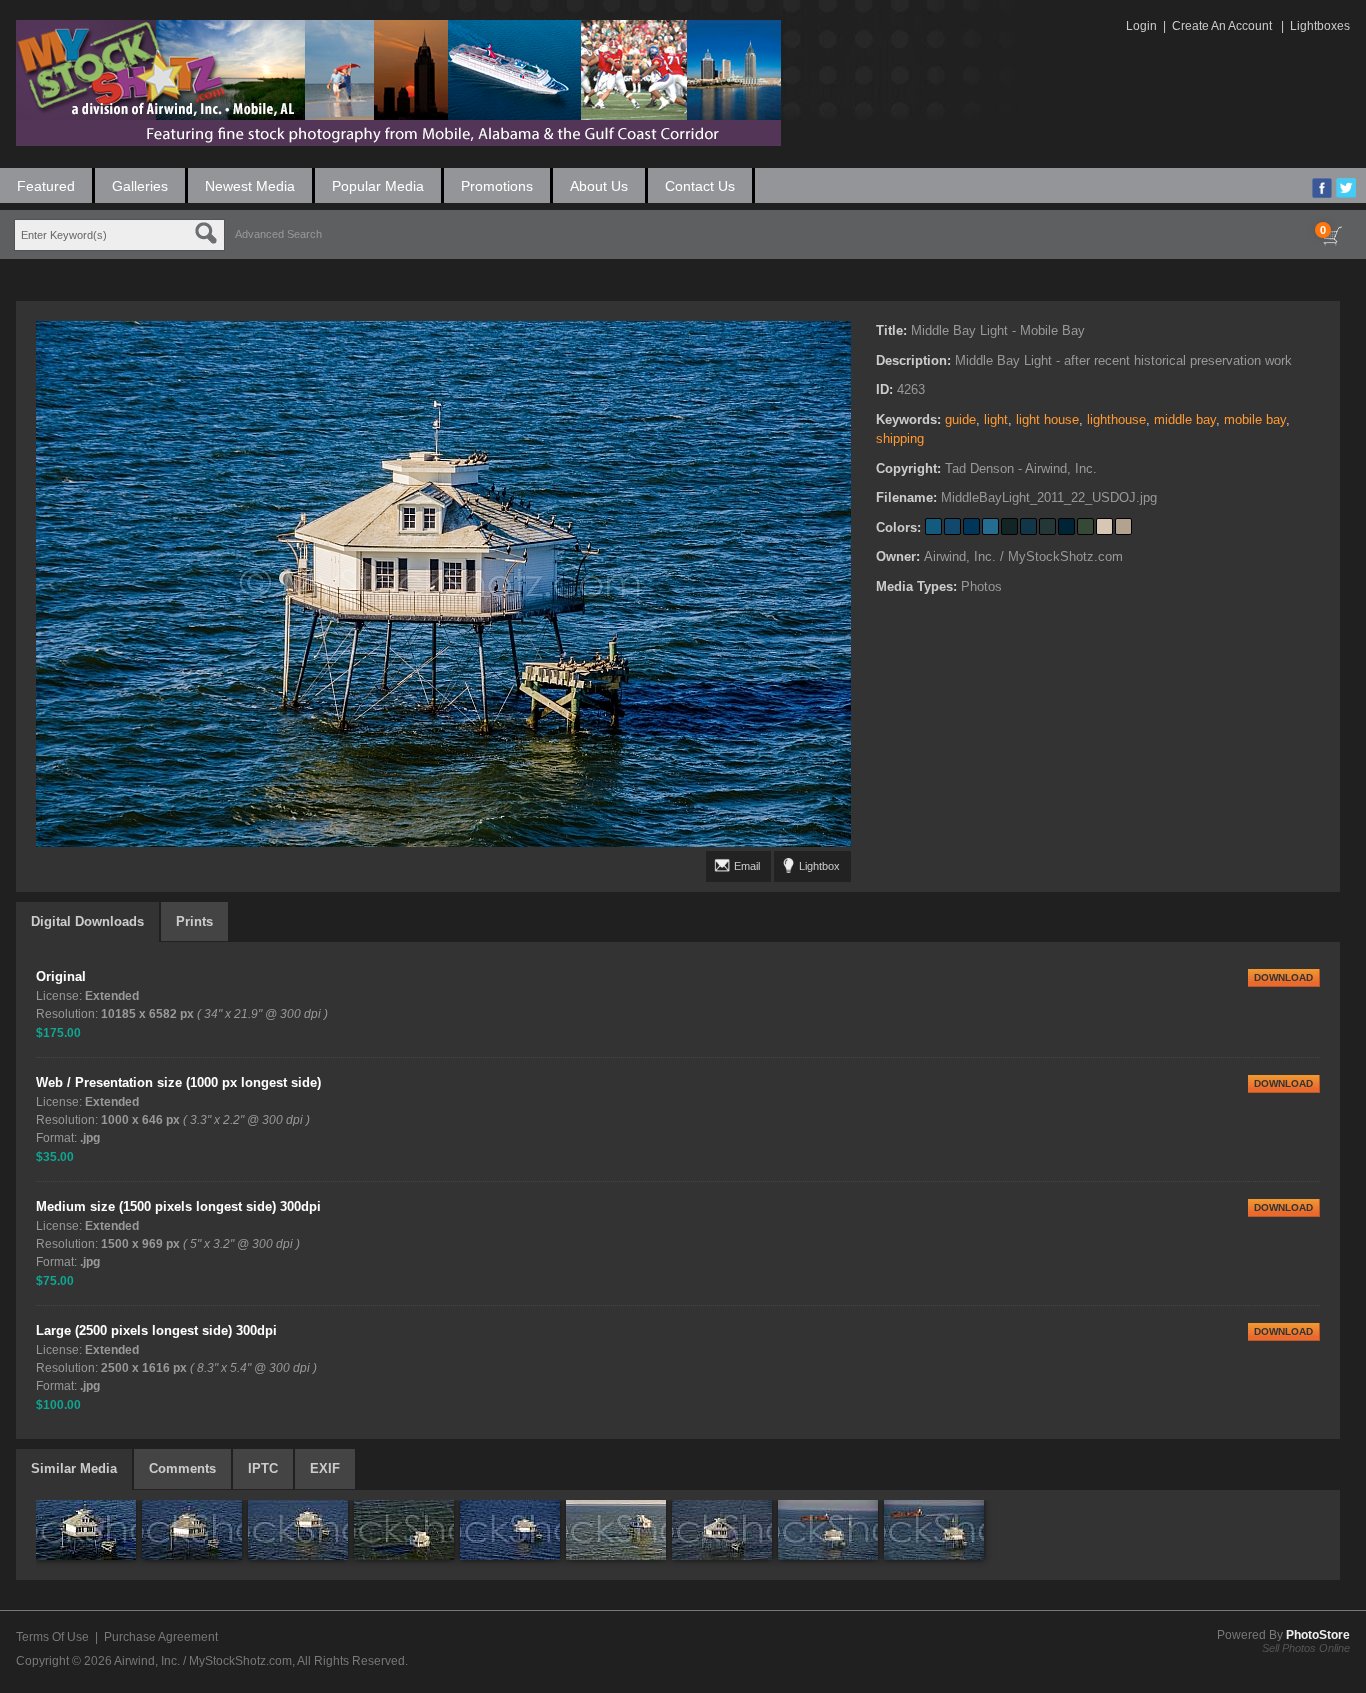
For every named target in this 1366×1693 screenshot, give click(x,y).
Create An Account (1222, 26)
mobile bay (1255, 419)
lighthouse (1116, 419)
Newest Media (250, 186)
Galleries (140, 186)
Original (61, 976)
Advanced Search (278, 234)
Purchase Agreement (161, 1637)
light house (1047, 419)
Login (1141, 26)
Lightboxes (1320, 26)
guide (960, 419)
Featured (46, 186)
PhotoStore (1318, 1635)
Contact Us (700, 186)
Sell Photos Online (1306, 1648)
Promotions (497, 186)
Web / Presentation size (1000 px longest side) (178, 1082)
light (996, 419)
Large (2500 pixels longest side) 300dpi (156, 1330)
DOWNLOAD (1283, 977)
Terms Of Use (52, 1637)
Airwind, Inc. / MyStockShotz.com (203, 1661)
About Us (599, 186)
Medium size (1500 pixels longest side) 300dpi (178, 1206)
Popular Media (378, 186)
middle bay (1185, 419)
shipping (900, 438)
